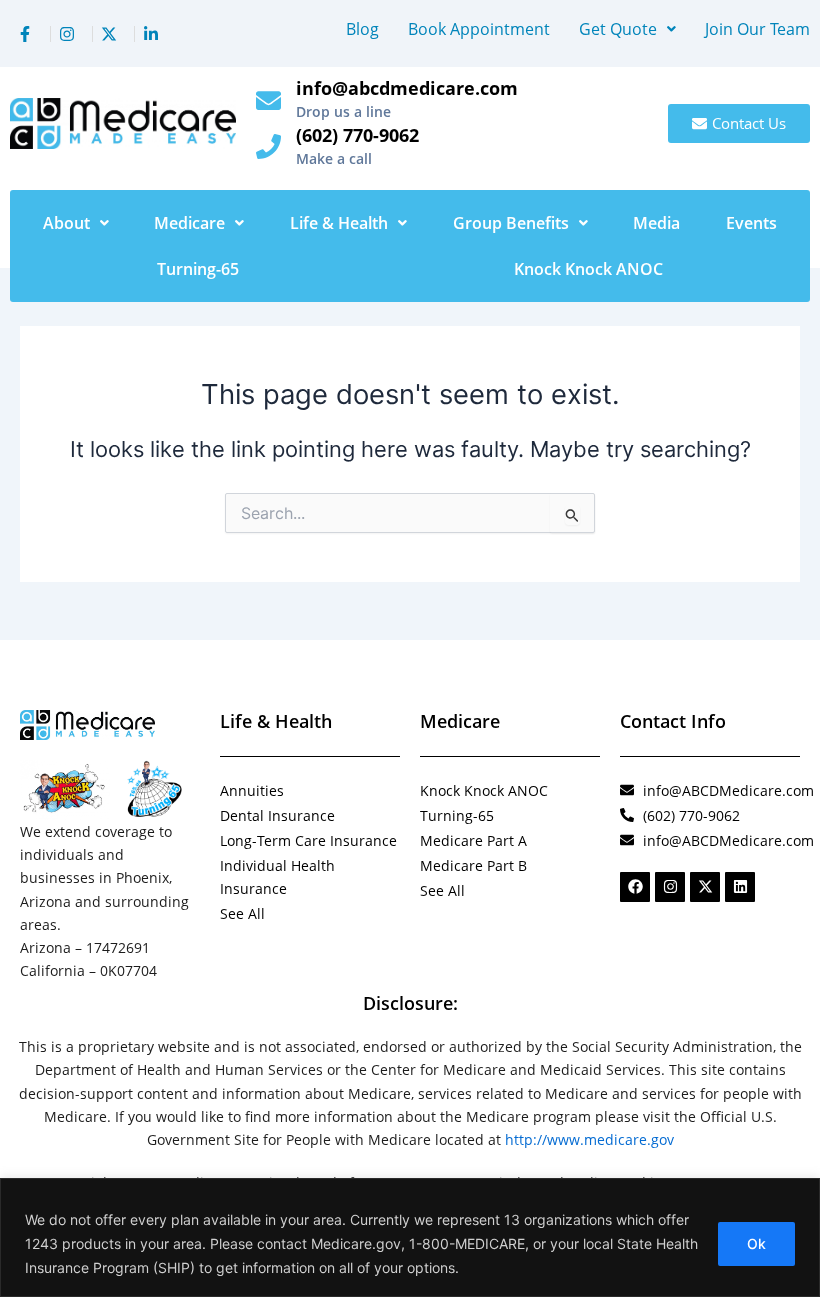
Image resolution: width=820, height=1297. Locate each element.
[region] (410, 1237)
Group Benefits (511, 223)
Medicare (189, 223)
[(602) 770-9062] (268, 146)
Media (656, 223)
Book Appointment (479, 29)
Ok (756, 1243)
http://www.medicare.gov (589, 1139)
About (66, 223)
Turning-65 (198, 269)
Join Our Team (757, 29)
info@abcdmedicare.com (407, 88)
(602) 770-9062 (357, 135)
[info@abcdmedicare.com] (268, 100)
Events (751, 223)
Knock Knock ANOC (588, 269)
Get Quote (618, 29)
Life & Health (339, 223)
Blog (362, 29)
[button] (627, 29)
